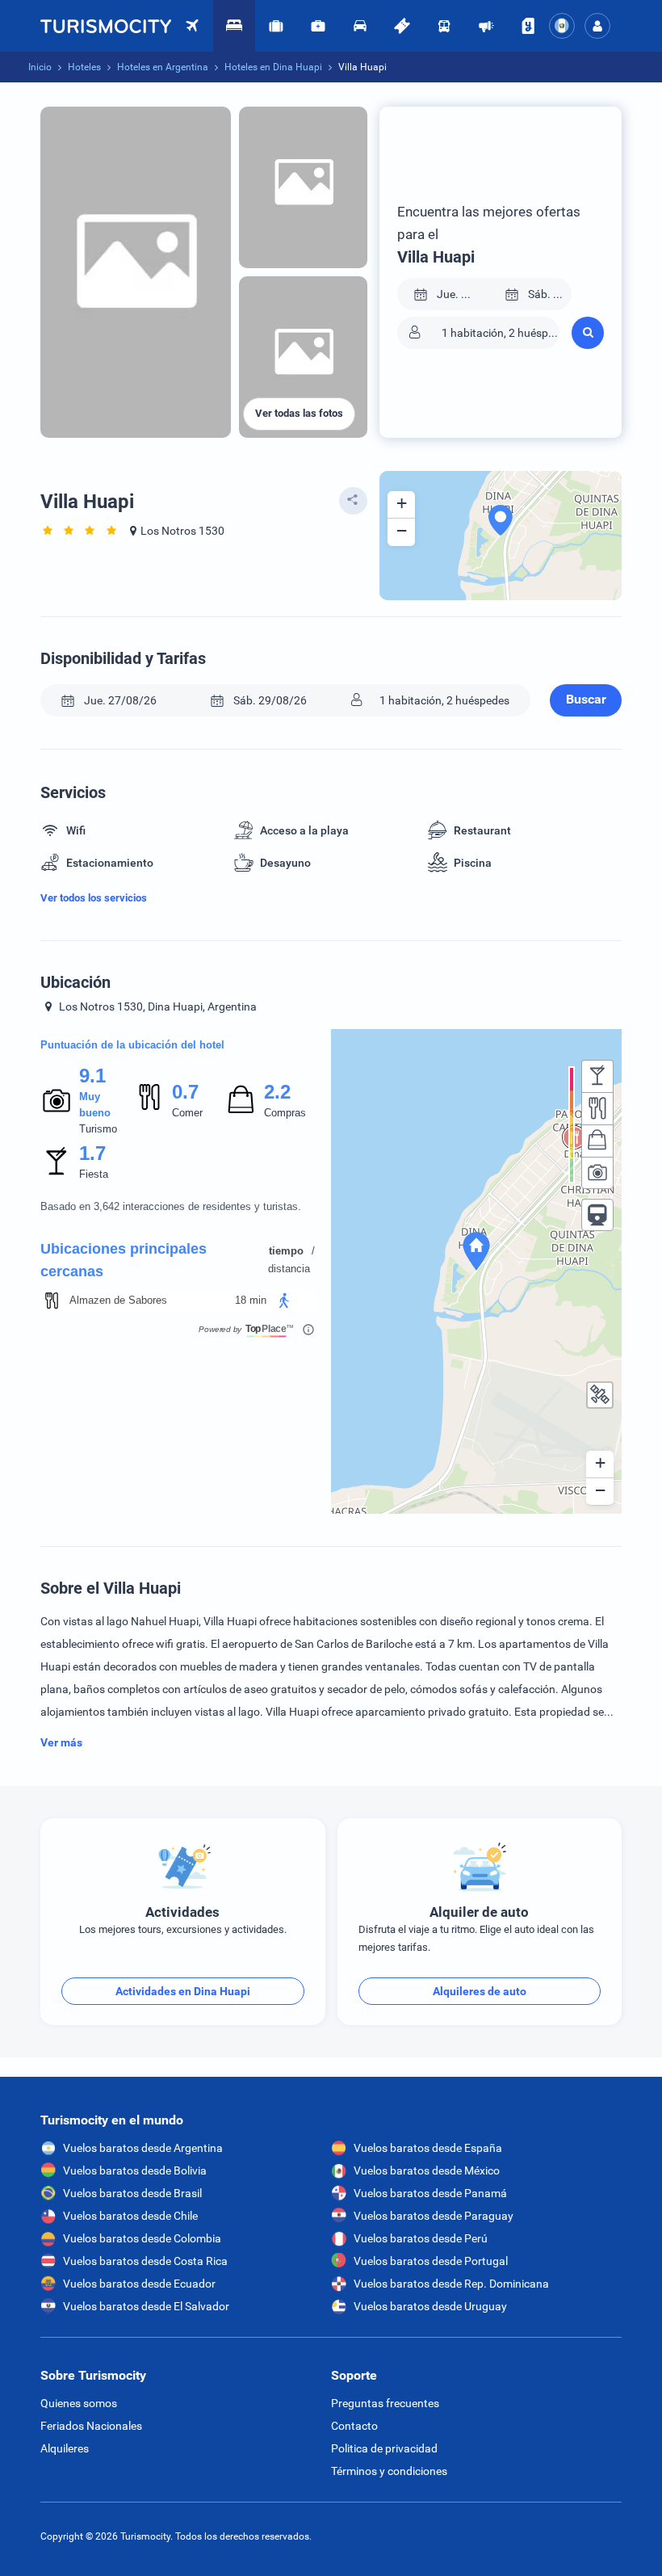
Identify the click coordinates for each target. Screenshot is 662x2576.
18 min (251, 1300)
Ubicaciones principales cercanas (124, 1260)
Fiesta (94, 1174)
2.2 (277, 1092)
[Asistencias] (318, 26)
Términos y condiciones (389, 2471)
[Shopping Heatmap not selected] (597, 1141)
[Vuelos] (106, 26)
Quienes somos (79, 2403)
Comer (187, 1113)
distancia (289, 1269)
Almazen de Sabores (118, 1300)
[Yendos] (528, 26)
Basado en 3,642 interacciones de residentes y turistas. (171, 1206)
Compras (285, 1113)
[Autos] (360, 26)
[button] (597, 26)
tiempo (286, 1251)
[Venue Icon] (52, 1301)
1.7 (92, 1153)
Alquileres (65, 2448)
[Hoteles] (234, 26)
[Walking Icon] (284, 1301)
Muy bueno (95, 1105)
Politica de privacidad (384, 2448)
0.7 (185, 1092)
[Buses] (444, 26)
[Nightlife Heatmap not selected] (597, 1076)
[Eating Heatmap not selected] (597, 1108)
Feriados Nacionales (91, 2426)
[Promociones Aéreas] (486, 26)
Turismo (98, 1129)
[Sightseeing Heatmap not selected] (597, 1173)
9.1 (92, 1076)
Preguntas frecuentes (385, 2403)
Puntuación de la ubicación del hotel (132, 1045)
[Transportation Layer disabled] (597, 1215)
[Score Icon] (57, 1100)
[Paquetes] (276, 26)
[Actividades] (402, 26)
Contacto (354, 2426)
